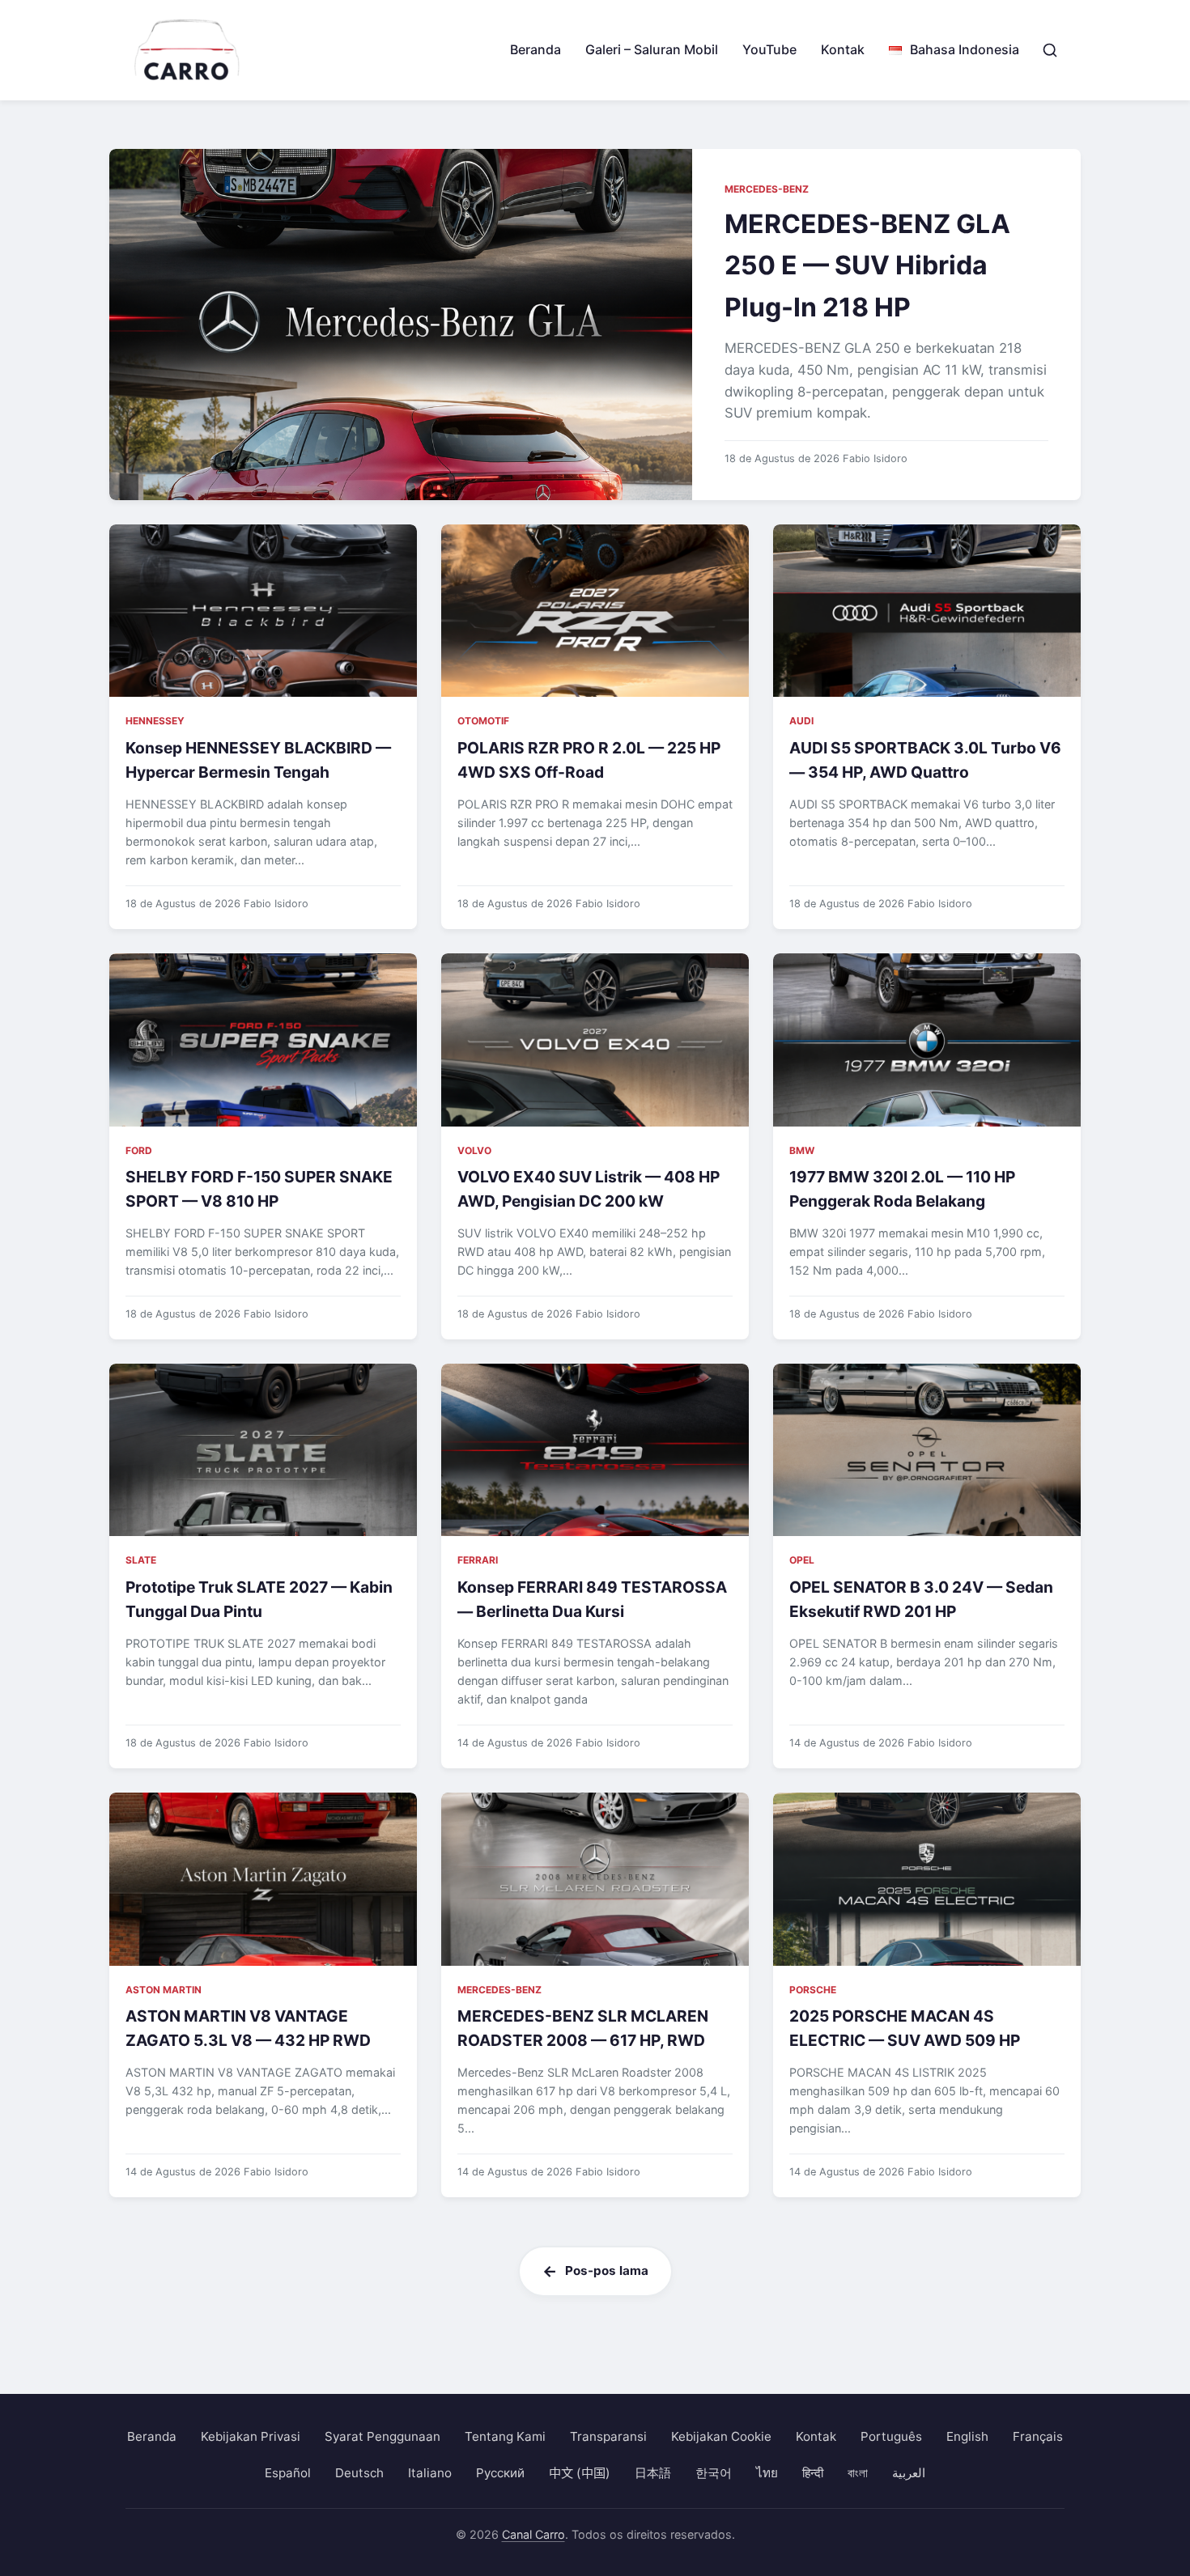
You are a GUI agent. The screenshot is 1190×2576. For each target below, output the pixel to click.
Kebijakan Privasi (251, 2436)
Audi (801, 721)
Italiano (430, 2473)
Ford (139, 1150)
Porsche (813, 1990)
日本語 (653, 2473)
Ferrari (478, 1560)
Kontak (843, 49)
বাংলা (858, 2473)
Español (288, 2473)
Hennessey (155, 721)
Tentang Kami (505, 2436)
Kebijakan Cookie (721, 2436)
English (967, 2436)
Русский (500, 2473)
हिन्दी (813, 2473)
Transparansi (608, 2436)
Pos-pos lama (607, 2270)
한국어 (714, 2473)
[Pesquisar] (1050, 50)
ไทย (767, 2473)
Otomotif (483, 721)
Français (1038, 2436)
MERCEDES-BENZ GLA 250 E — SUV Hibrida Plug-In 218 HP (867, 265)
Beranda (535, 49)
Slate (141, 1560)
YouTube (769, 49)
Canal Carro (533, 2534)
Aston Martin (164, 1990)
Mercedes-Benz (767, 189)
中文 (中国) (580, 2473)
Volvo (474, 1150)
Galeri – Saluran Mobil (652, 49)
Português (891, 2436)
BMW (802, 1150)
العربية (909, 2473)
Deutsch (359, 2473)
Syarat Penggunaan (382, 2436)
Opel (802, 1560)
